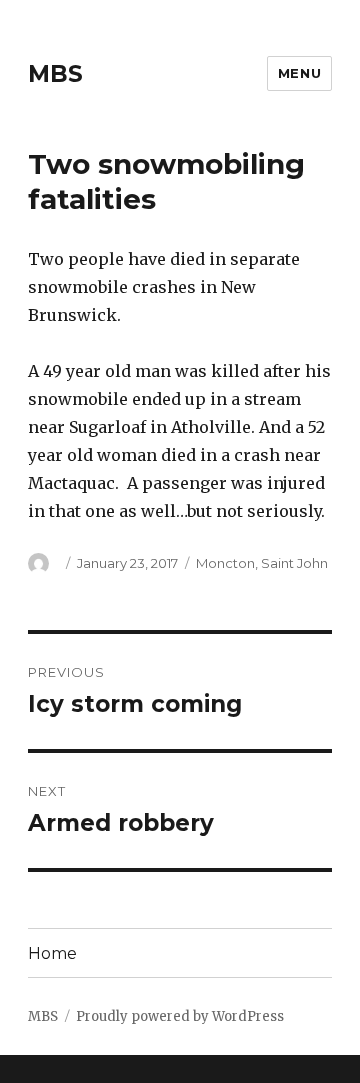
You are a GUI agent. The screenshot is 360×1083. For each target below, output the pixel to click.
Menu (299, 73)
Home (52, 953)
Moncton (225, 563)
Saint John (294, 563)
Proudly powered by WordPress (180, 1016)
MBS (55, 74)
